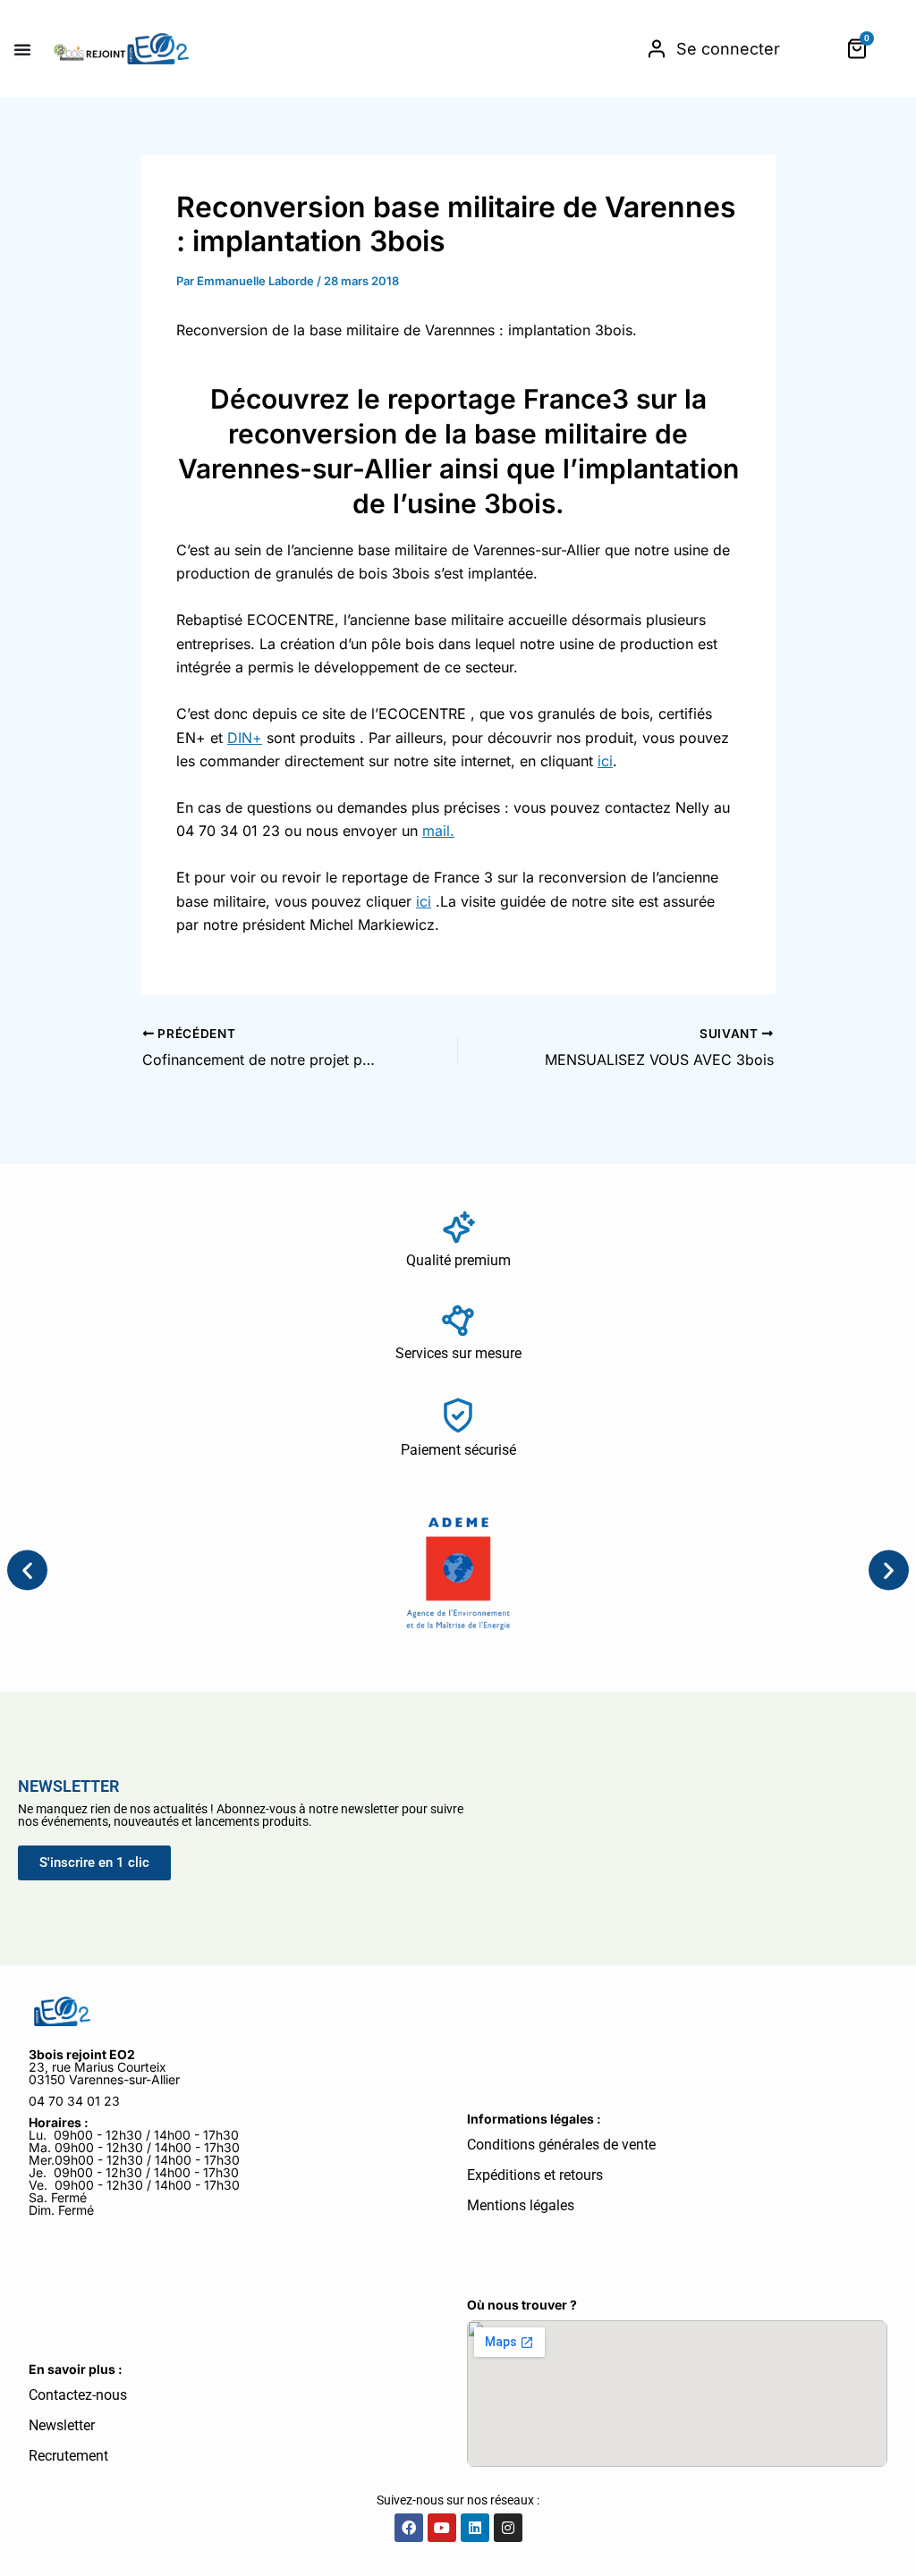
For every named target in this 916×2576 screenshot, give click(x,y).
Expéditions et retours (535, 2175)
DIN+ (245, 738)
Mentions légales (521, 2205)
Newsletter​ (62, 2425)
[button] (27, 1570)
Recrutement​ (68, 2456)
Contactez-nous (78, 2395)
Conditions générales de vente (561, 2145)
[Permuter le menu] (22, 49)
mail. (438, 831)
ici (605, 761)
